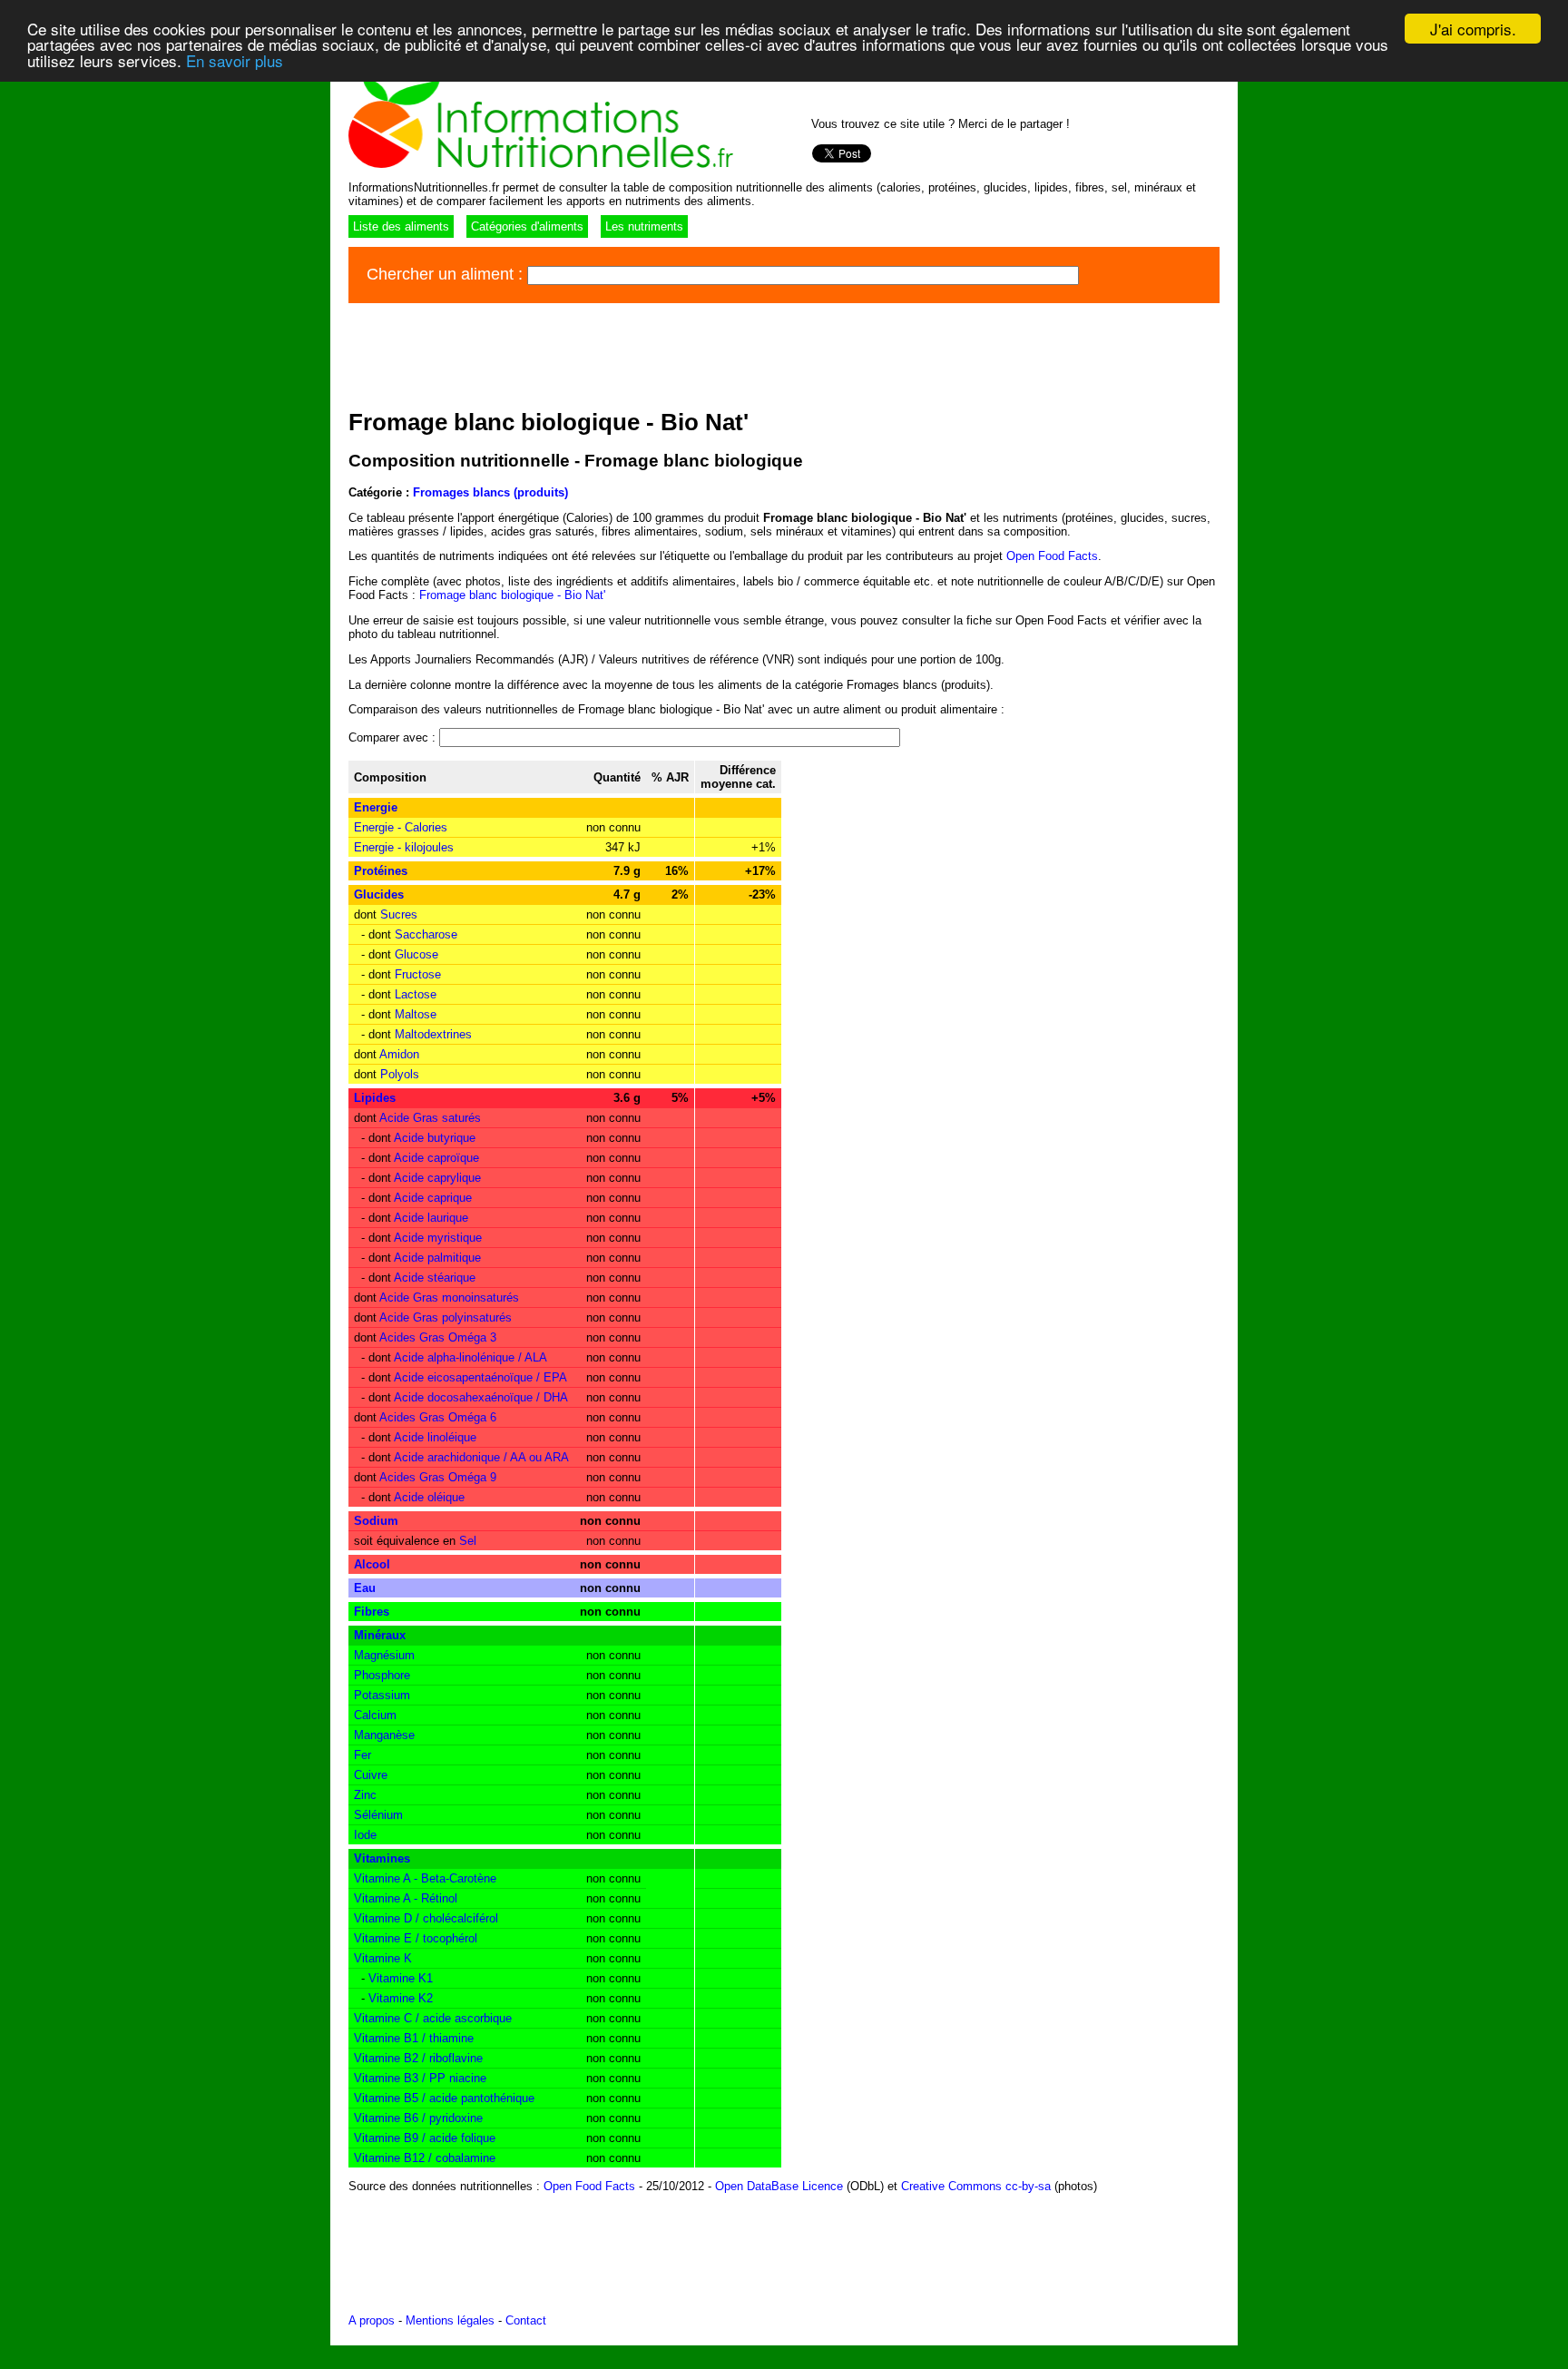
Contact (526, 2320)
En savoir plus (235, 60)
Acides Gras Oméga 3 (438, 1337)
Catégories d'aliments (527, 226)
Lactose (416, 994)
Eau (365, 1588)
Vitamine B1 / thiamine (414, 2038)
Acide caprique (433, 1198)
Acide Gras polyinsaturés (446, 1317)
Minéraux (380, 1635)
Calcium (375, 1715)
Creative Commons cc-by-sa (976, 2186)
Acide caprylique (437, 1178)
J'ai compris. (1473, 29)
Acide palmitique (437, 1258)
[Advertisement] (679, 353)
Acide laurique (431, 1218)
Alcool (372, 1564)
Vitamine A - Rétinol (406, 1898)
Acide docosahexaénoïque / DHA (481, 1397)
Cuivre (371, 1775)
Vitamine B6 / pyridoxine (418, 2118)
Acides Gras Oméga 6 (438, 1417)
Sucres (399, 914)
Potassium (382, 1695)
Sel (468, 1541)
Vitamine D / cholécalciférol (426, 1918)
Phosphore (382, 1675)
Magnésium (384, 1655)
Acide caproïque (436, 1158)
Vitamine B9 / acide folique (425, 2138)
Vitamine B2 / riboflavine (418, 2058)
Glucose (416, 954)
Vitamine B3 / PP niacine (420, 2078)
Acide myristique (438, 1238)
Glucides (379, 895)
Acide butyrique (435, 1138)
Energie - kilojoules (404, 847)
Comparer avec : (394, 737)
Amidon (399, 1054)
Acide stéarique (435, 1278)
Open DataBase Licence (779, 2186)
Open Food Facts (1052, 556)
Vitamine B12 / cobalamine (425, 2158)
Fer (363, 1755)
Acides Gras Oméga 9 (438, 1477)
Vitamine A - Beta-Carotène (425, 1878)
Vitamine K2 (401, 1998)
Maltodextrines (433, 1034)
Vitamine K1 (401, 1978)
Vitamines (382, 1858)
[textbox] (803, 275)
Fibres (372, 1612)
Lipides (375, 1098)
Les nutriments (644, 226)
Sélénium (378, 1815)
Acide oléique (429, 1497)
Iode (365, 1835)
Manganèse (384, 1735)
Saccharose (426, 934)
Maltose (416, 1014)
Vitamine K (383, 1958)
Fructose (418, 974)
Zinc (365, 1795)
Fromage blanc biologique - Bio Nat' (512, 595)
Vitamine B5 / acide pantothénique (444, 2098)
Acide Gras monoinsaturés (449, 1298)
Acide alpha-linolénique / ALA (470, 1357)
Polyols (400, 1074)
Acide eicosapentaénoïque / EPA (480, 1377)
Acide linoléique (435, 1437)
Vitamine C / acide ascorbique (433, 2018)
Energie (376, 807)
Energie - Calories (401, 827)
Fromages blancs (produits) (490, 492)
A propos (372, 2320)
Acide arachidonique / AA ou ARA (481, 1457)
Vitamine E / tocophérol (416, 1938)
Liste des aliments (401, 226)
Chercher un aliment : (447, 274)
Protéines (381, 871)
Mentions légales (450, 2320)
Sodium (376, 1521)
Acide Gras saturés (430, 1118)
